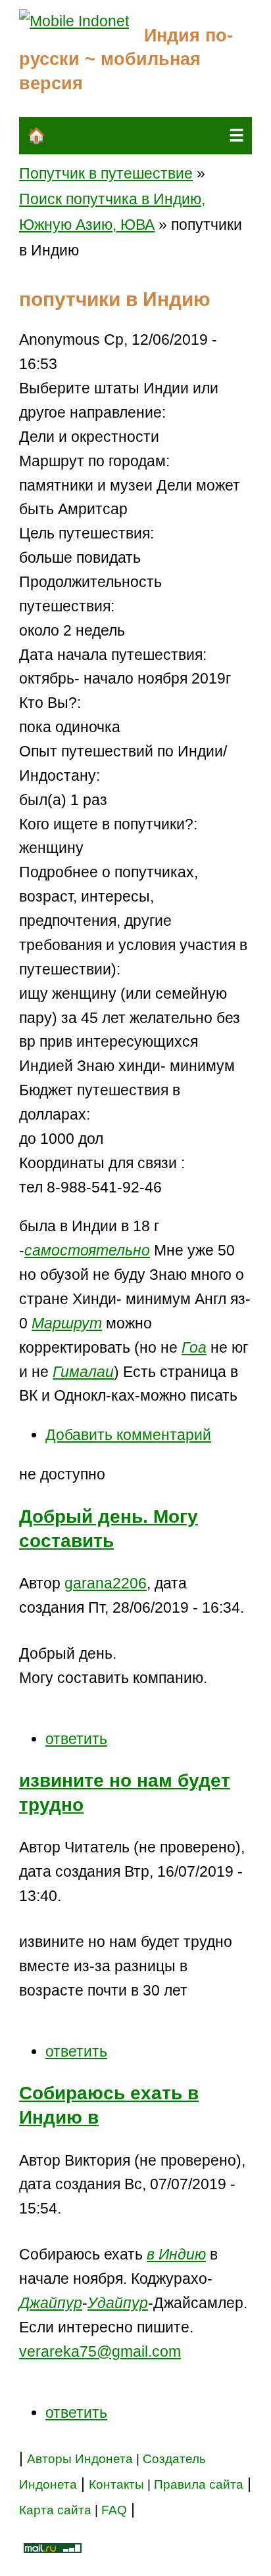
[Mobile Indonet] (74, 21)
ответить (76, 1739)
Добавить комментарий (128, 1435)
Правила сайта (199, 2484)
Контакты (118, 2484)
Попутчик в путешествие (106, 173)
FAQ (114, 2510)
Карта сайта (55, 2510)
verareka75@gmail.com (100, 2351)
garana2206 (106, 1583)
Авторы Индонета (80, 2459)
